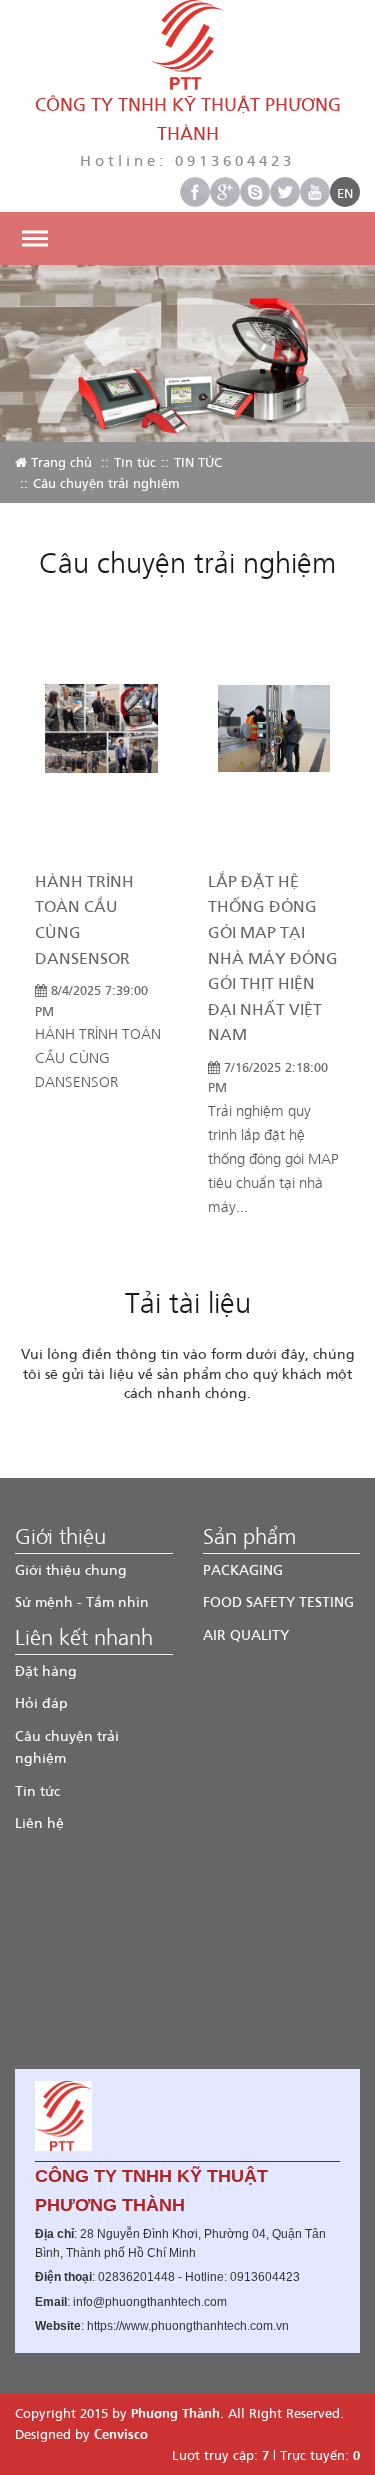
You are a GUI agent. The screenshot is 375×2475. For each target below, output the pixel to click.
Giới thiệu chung (71, 1569)
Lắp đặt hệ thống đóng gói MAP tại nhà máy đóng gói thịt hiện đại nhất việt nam (273, 957)
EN (345, 192)
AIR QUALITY (246, 1634)
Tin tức (135, 461)
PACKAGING (243, 1569)
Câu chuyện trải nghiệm (67, 1746)
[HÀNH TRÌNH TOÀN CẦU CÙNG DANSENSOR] (101, 739)
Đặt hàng (46, 1670)
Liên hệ (39, 1822)
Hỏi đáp (41, 1702)
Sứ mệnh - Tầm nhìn (82, 1601)
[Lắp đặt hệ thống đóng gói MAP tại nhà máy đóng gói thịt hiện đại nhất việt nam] (274, 739)
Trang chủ (59, 461)
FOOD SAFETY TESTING (278, 1601)
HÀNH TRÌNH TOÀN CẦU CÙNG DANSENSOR (84, 919)
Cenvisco (121, 2433)
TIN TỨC (198, 461)
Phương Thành (175, 2412)
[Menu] (34, 238)
